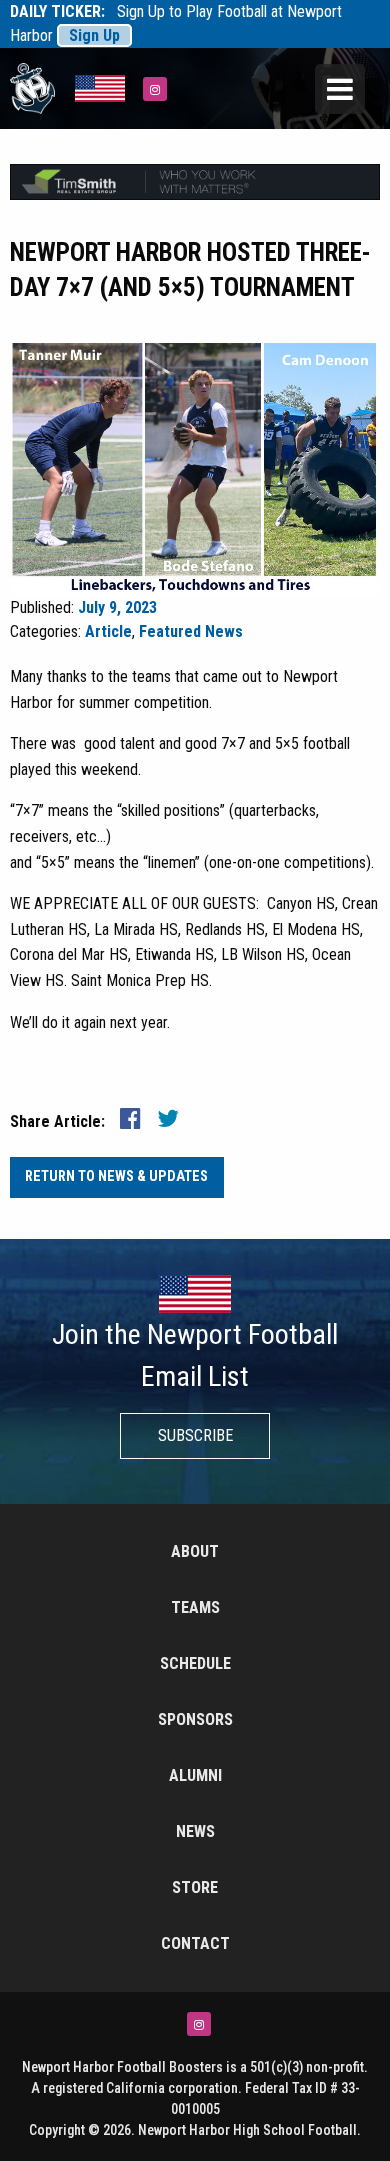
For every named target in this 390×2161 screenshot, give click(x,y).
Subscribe (195, 1435)
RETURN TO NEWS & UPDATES (116, 1176)
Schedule (195, 1663)
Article (108, 631)
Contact (195, 1943)
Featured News (191, 631)
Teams (195, 1607)
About (195, 1551)
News (195, 1831)
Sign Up (94, 35)
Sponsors (195, 1719)
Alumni (195, 1775)
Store (195, 1887)
